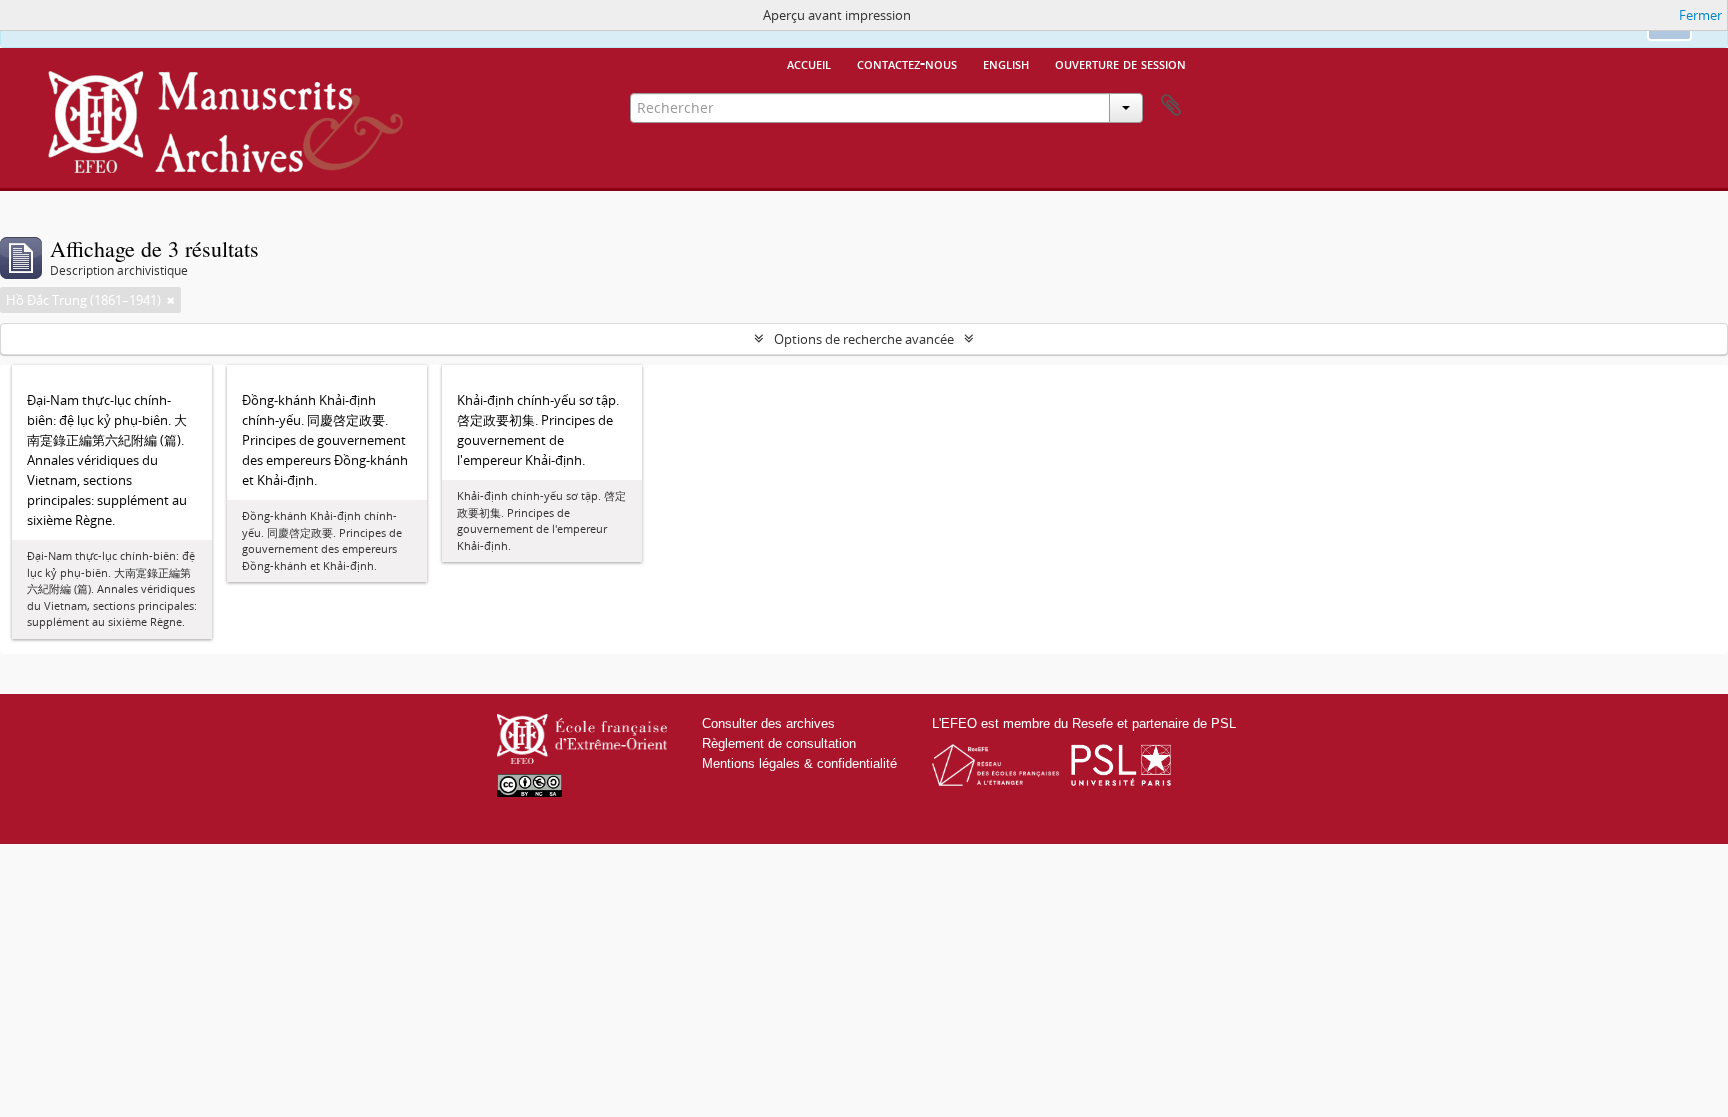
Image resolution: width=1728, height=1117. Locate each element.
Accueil (809, 63)
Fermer (1700, 15)
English (1006, 63)
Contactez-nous (907, 63)
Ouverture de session (1120, 63)
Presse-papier (1171, 106)
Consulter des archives (768, 723)
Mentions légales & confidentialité (799, 763)
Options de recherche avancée (864, 339)
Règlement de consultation (779, 743)
